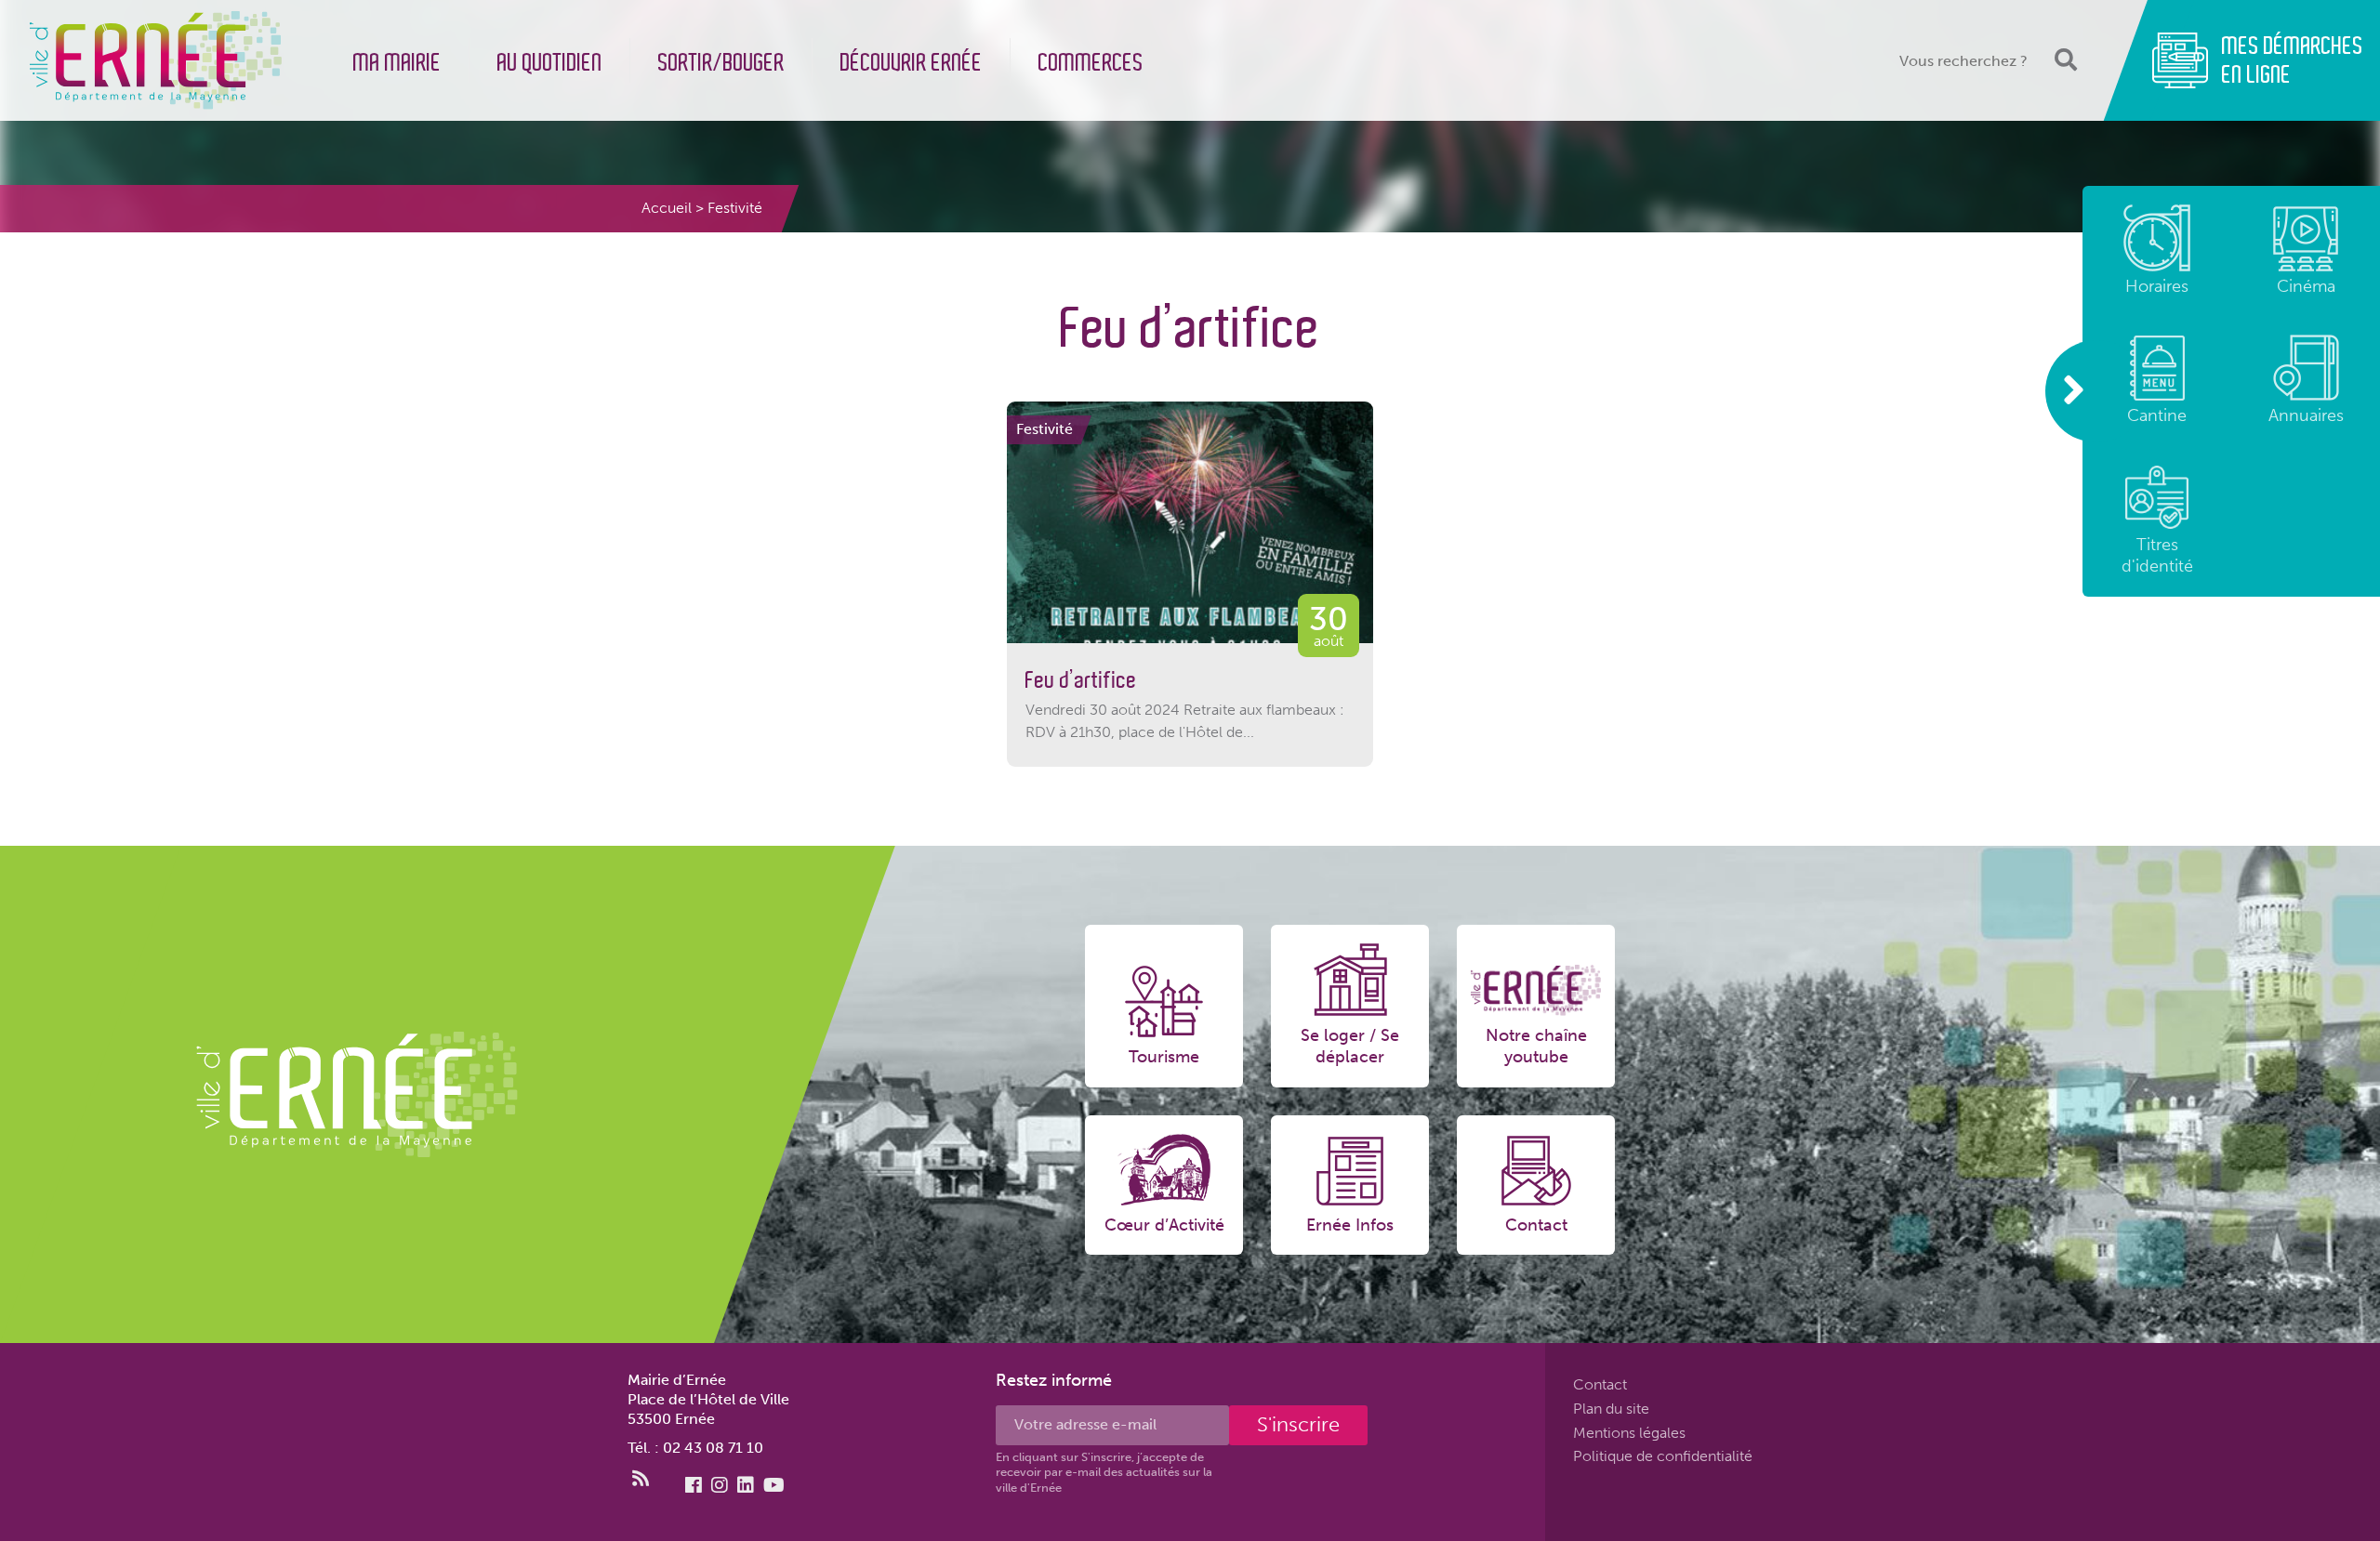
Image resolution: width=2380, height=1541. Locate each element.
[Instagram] (720, 1485)
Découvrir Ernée (912, 63)
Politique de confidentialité (1663, 1457)
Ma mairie (397, 63)
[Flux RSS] (641, 1479)
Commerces (1091, 63)
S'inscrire (1298, 1424)
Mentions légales (1629, 1433)
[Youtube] (774, 1485)
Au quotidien (550, 63)
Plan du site (1611, 1409)
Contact (1600, 1384)
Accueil (667, 208)
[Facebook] (694, 1485)
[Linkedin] (746, 1485)
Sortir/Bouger (721, 63)
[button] (2064, 60)
